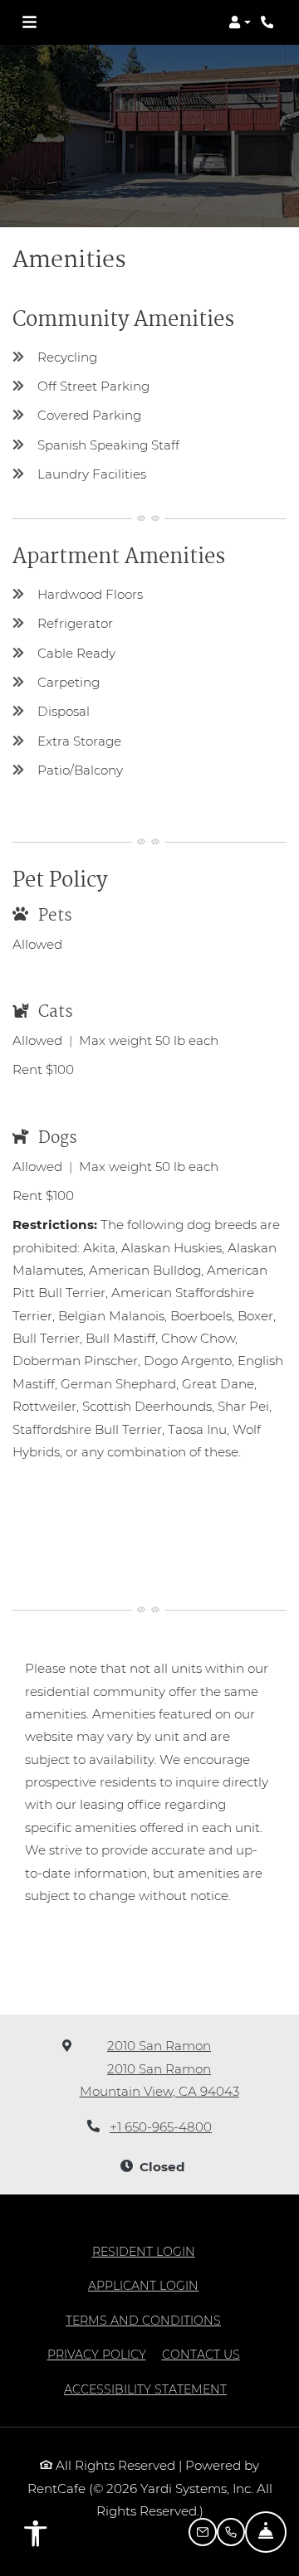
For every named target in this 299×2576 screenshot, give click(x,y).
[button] (240, 22)
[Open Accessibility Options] (36, 2537)
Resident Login (144, 2251)
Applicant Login (143, 2285)
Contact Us (201, 2355)
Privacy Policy (97, 2354)
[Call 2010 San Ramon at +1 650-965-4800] (269, 22)
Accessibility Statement (145, 2389)
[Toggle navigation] (29, 22)
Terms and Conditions (143, 2320)
